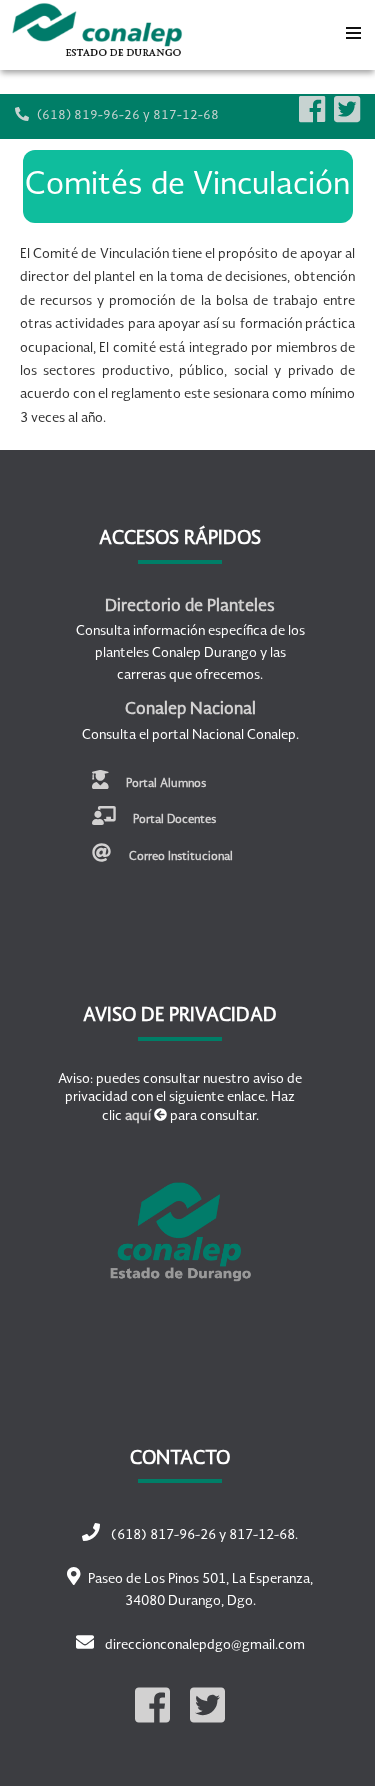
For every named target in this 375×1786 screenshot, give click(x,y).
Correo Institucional (179, 857)
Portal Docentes (173, 820)
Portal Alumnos (164, 783)
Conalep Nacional (190, 710)
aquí (138, 1116)
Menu (353, 28)
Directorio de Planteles (190, 607)
